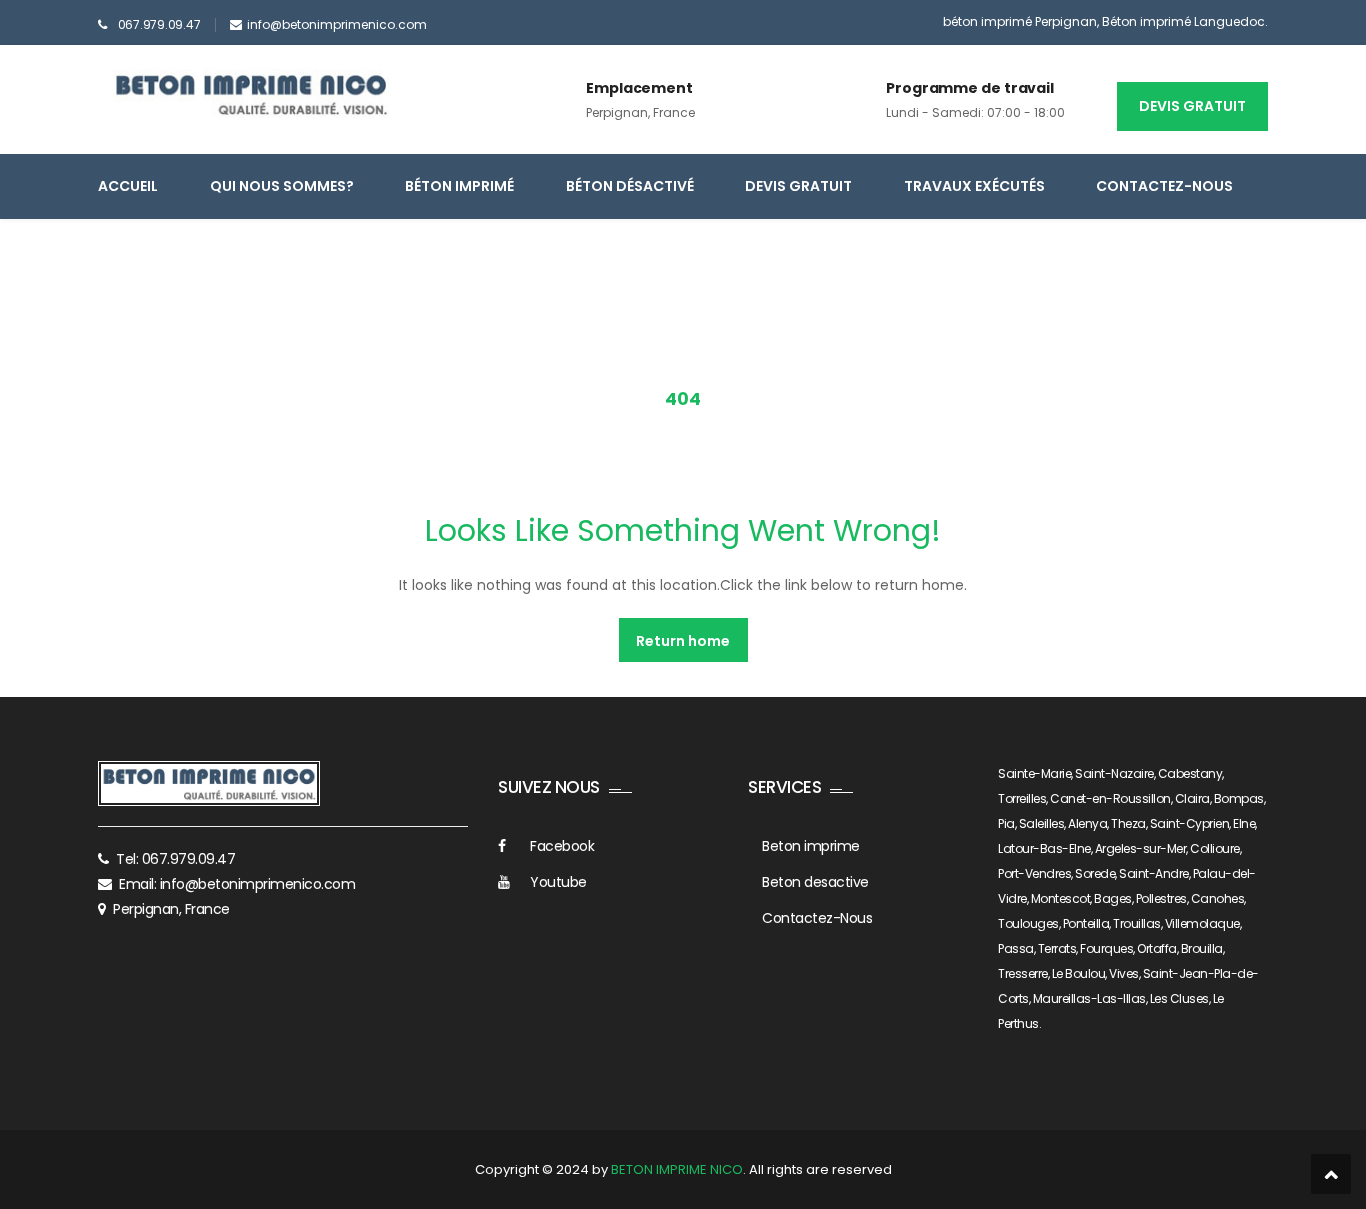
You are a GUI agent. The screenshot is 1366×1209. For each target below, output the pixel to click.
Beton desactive (815, 882)
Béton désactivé (630, 186)
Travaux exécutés (974, 186)
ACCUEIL (128, 186)
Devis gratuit (1192, 106)
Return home (683, 641)
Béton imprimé (459, 186)
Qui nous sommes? (282, 186)
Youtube (558, 882)
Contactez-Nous (1164, 186)
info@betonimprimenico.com (337, 24)
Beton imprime (811, 846)
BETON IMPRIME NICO (677, 1169)
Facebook (562, 846)
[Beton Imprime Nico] (251, 94)
